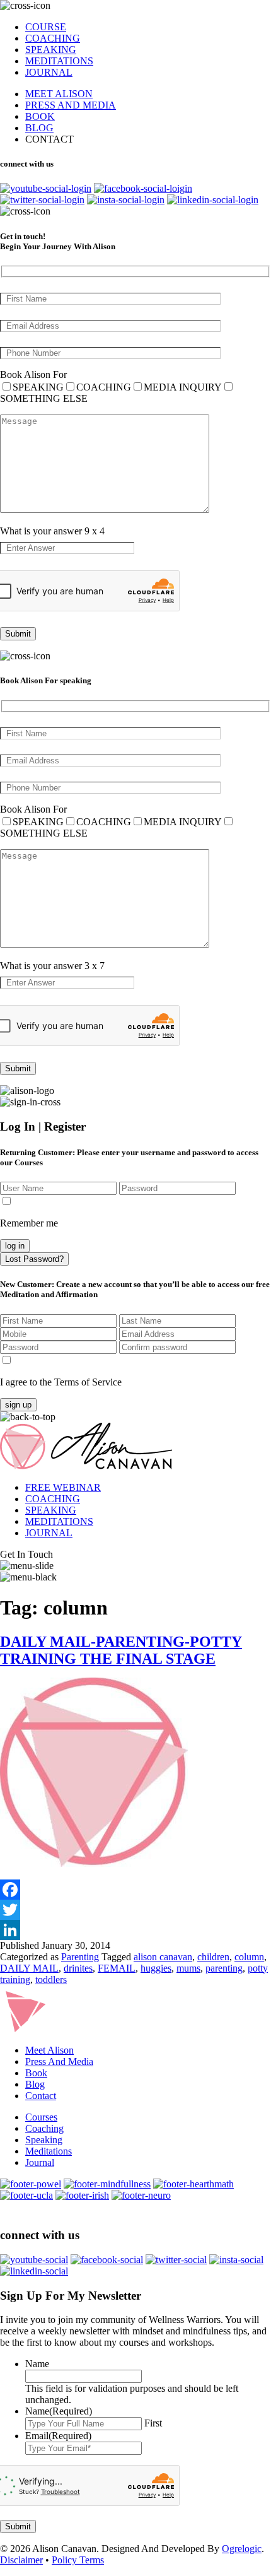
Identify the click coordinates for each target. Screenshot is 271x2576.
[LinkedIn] (135, 1930)
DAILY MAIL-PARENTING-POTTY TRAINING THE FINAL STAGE (121, 1650)
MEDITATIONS (59, 61)
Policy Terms (78, 2560)
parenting (224, 1968)
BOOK (40, 116)
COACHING (53, 38)
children (213, 1957)
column (249, 1957)
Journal (40, 2162)
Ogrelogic (242, 2549)
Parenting (80, 1957)
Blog (35, 2084)
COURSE (46, 27)
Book (36, 2073)
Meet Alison (49, 2050)
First (153, 2423)
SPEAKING (51, 50)
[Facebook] (135, 1890)
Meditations (49, 2151)
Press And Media (59, 2061)
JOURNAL (49, 72)
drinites (78, 1968)
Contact (41, 2096)
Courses (41, 2117)
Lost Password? (34, 1259)
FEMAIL (117, 1968)
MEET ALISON (59, 94)
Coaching (44, 2128)
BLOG (39, 128)
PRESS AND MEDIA (71, 105)
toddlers (51, 1979)
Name (37, 2364)
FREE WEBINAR (63, 1487)
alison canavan (163, 1957)
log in (15, 1246)
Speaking (44, 2140)
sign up (18, 1405)
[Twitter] (135, 1910)
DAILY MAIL (29, 1968)
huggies (156, 1968)
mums (188, 1968)
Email (58, 2436)
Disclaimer (21, 2560)
